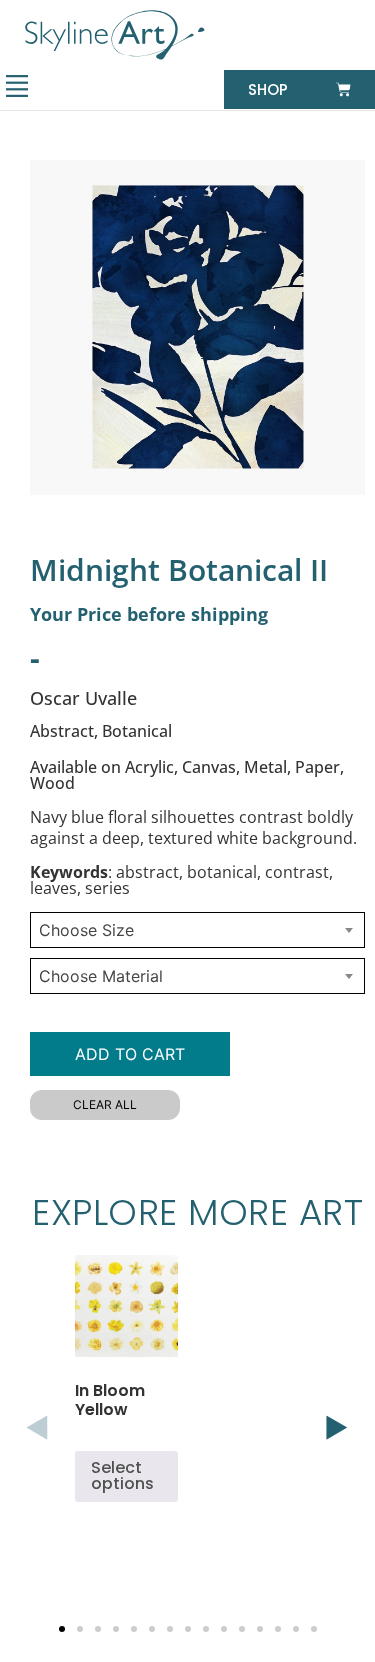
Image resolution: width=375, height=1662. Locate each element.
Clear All (105, 1104)
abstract (147, 872)
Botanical (137, 731)
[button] (16, 88)
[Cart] (343, 89)
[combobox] (197, 930)
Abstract (62, 731)
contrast (297, 872)
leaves (53, 888)
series (107, 888)
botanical (222, 872)
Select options (122, 1475)
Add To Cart (130, 1054)
